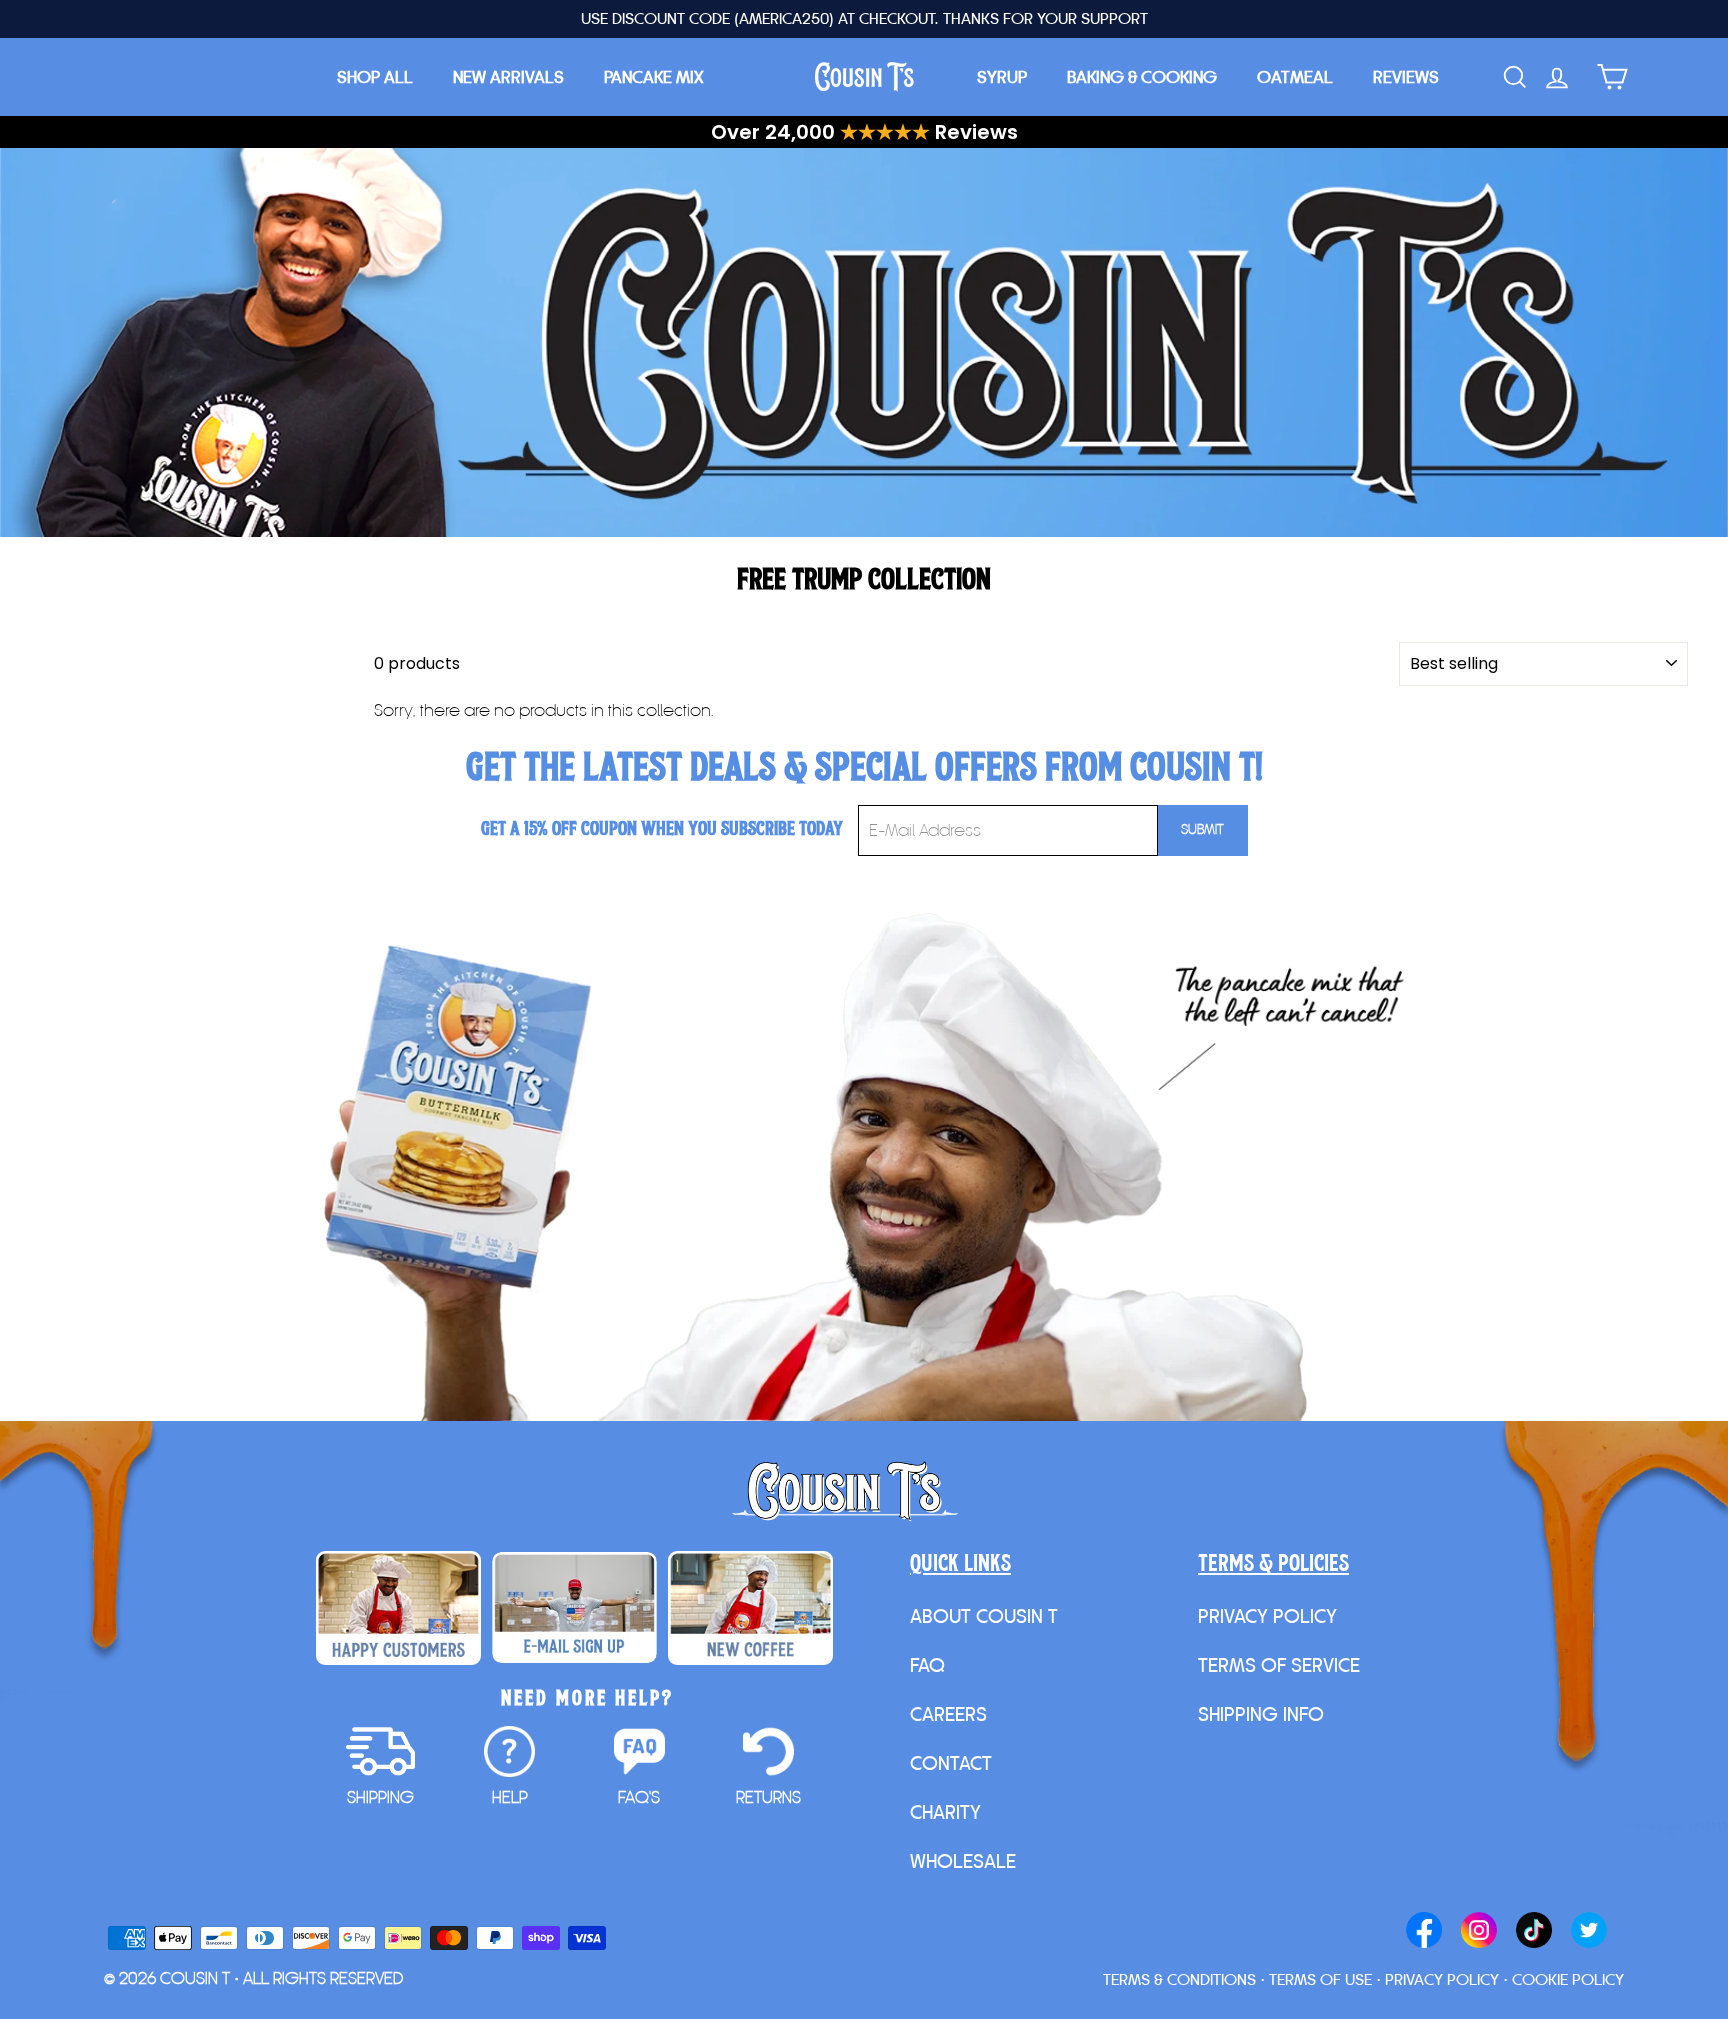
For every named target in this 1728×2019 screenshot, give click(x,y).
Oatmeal (1295, 76)
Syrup (1002, 76)
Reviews (1406, 76)
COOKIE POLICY (1568, 1979)
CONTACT (951, 1763)
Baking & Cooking (1142, 76)
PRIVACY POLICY (1267, 1616)
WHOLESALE (963, 1861)
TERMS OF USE (1320, 1979)
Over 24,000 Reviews (864, 132)
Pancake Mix (654, 76)
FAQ (927, 1665)
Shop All (375, 76)
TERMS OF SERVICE (1279, 1665)
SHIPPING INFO (1261, 1714)
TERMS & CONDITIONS (1179, 1979)
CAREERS (948, 1714)
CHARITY (945, 1812)
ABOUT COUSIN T (984, 1616)
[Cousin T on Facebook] (1424, 1932)
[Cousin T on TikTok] (1534, 1932)
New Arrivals (508, 76)
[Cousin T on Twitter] (1589, 1932)
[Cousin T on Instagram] (1479, 1932)
